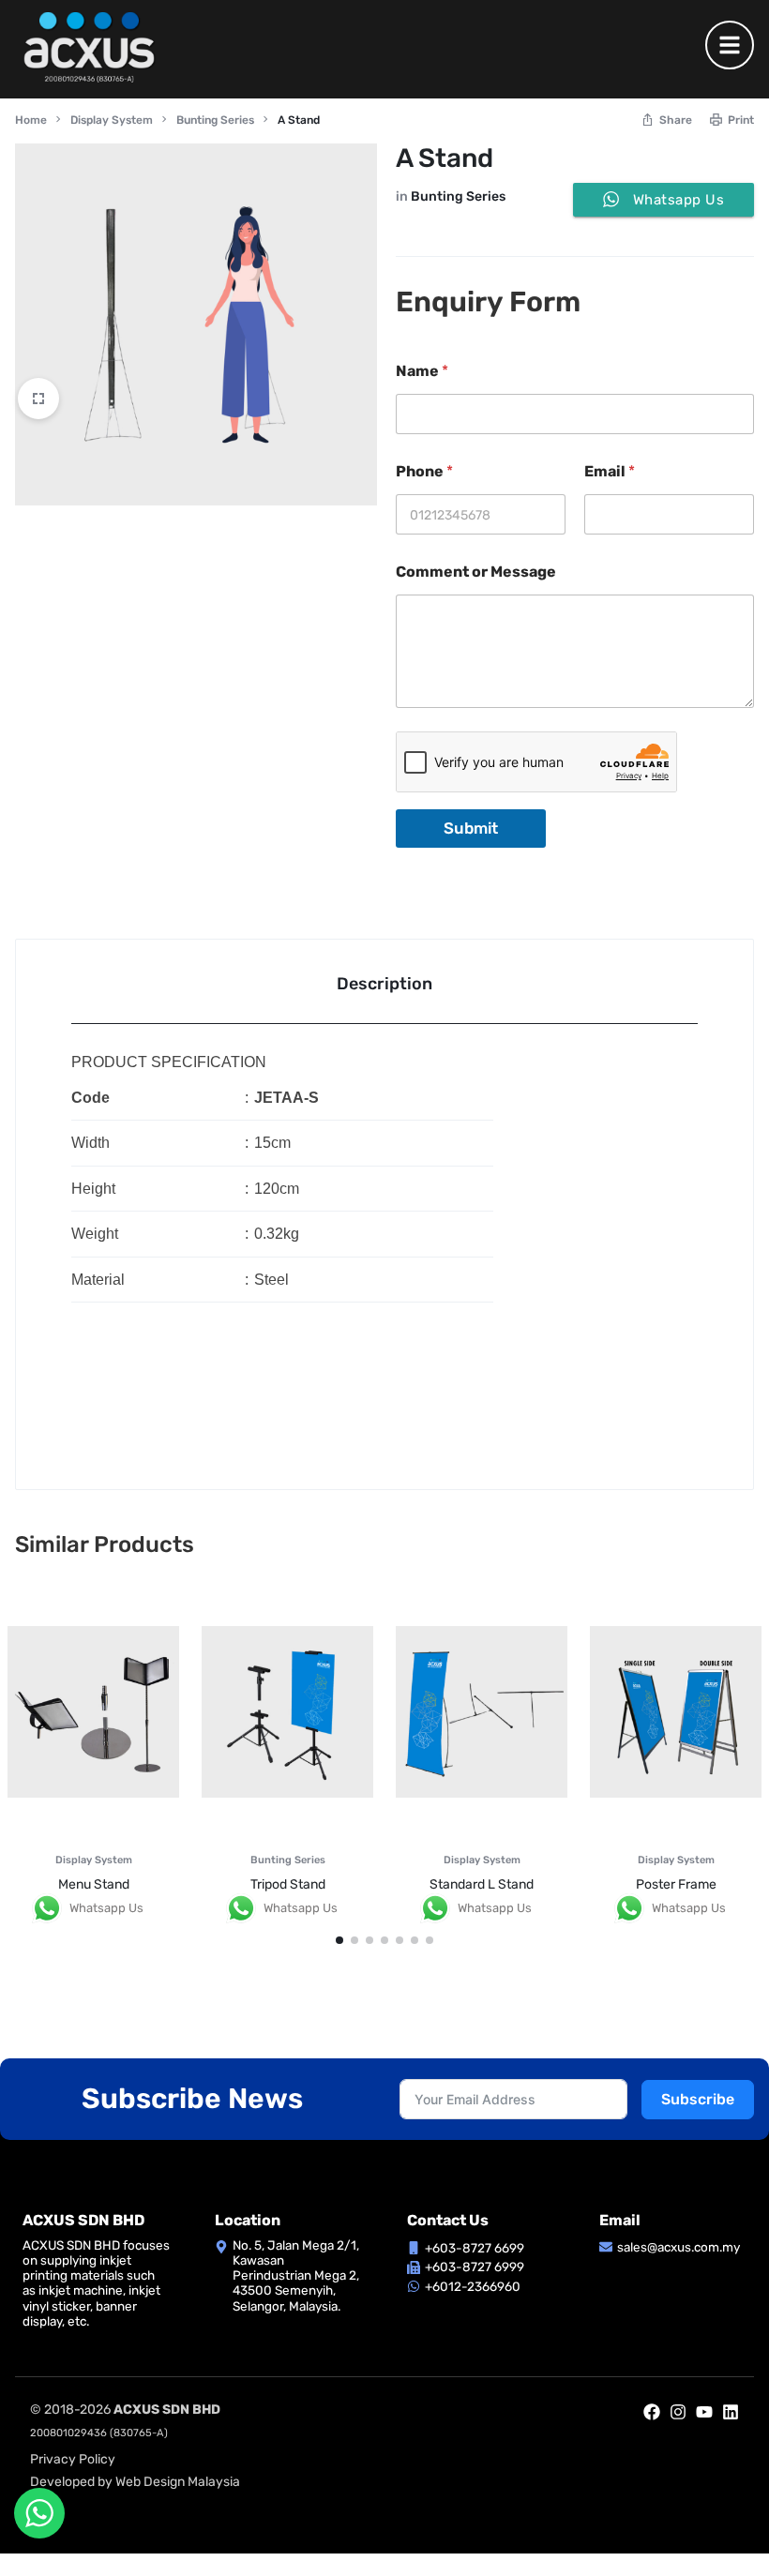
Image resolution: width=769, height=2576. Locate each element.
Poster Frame (676, 1884)
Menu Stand (94, 1884)
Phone (424, 471)
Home (31, 120)
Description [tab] (384, 984)
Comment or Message (476, 572)
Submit (471, 828)
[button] (339, 1940)
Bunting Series (215, 120)
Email (610, 471)
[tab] (384, 982)
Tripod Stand (288, 1884)
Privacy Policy (73, 2459)
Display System (112, 120)
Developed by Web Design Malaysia (135, 2482)
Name (422, 371)
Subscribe (698, 2099)
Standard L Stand (482, 1884)
